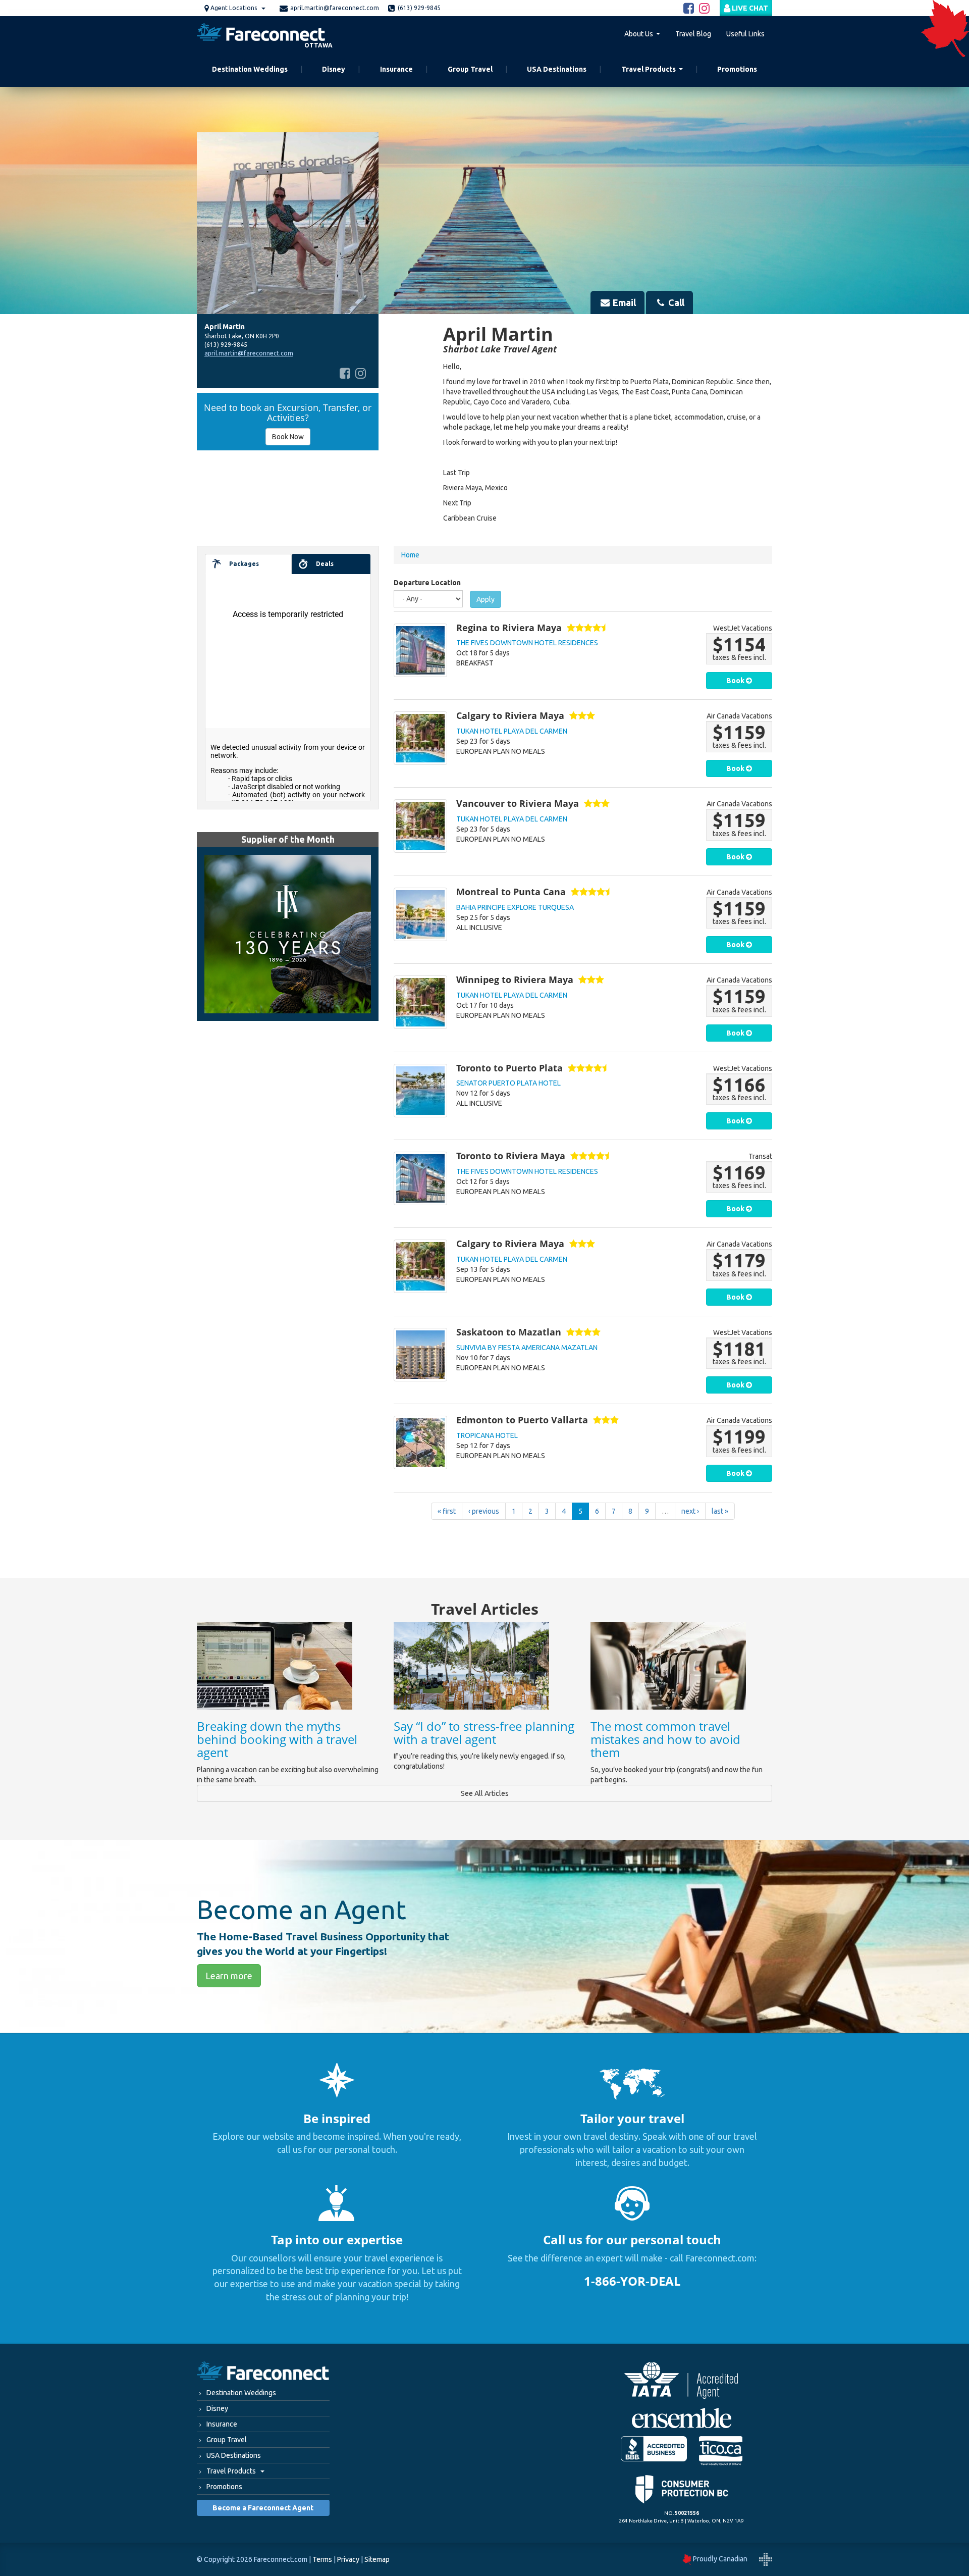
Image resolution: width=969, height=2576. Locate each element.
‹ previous (484, 1511)
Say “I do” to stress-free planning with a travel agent (484, 1733)
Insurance (396, 69)
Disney (334, 69)
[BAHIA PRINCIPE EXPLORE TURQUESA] (420, 914)
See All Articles (485, 1793)
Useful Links (745, 34)
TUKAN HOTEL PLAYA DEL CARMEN (512, 731)
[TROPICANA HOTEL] (420, 1442)
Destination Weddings (250, 69)
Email (623, 302)
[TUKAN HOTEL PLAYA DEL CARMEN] (420, 738)
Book (736, 681)
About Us (639, 34)
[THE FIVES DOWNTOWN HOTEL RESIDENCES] (420, 650)
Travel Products (649, 69)
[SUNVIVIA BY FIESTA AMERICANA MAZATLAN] (420, 1355)
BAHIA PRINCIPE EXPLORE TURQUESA (515, 907)
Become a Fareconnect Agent (263, 2508)
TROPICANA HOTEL (487, 1435)
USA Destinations (557, 69)
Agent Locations (234, 8)
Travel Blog (693, 34)
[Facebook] (345, 374)
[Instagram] (361, 374)
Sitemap (377, 2559)
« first (447, 1511)
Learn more (229, 1976)
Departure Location (427, 583)
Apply (486, 599)
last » (720, 1511)
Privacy (348, 2559)
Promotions (737, 69)
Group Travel (470, 69)
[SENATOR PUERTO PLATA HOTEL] (420, 1091)
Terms (322, 2559)
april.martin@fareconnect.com (335, 8)
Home (410, 555)
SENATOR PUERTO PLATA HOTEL (508, 1083)
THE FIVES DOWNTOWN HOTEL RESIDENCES (527, 643)
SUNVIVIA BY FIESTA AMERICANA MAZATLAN (527, 1348)
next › (690, 1511)
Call (675, 302)
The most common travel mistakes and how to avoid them (665, 1739)
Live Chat (749, 8)
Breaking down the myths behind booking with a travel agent (277, 1739)
